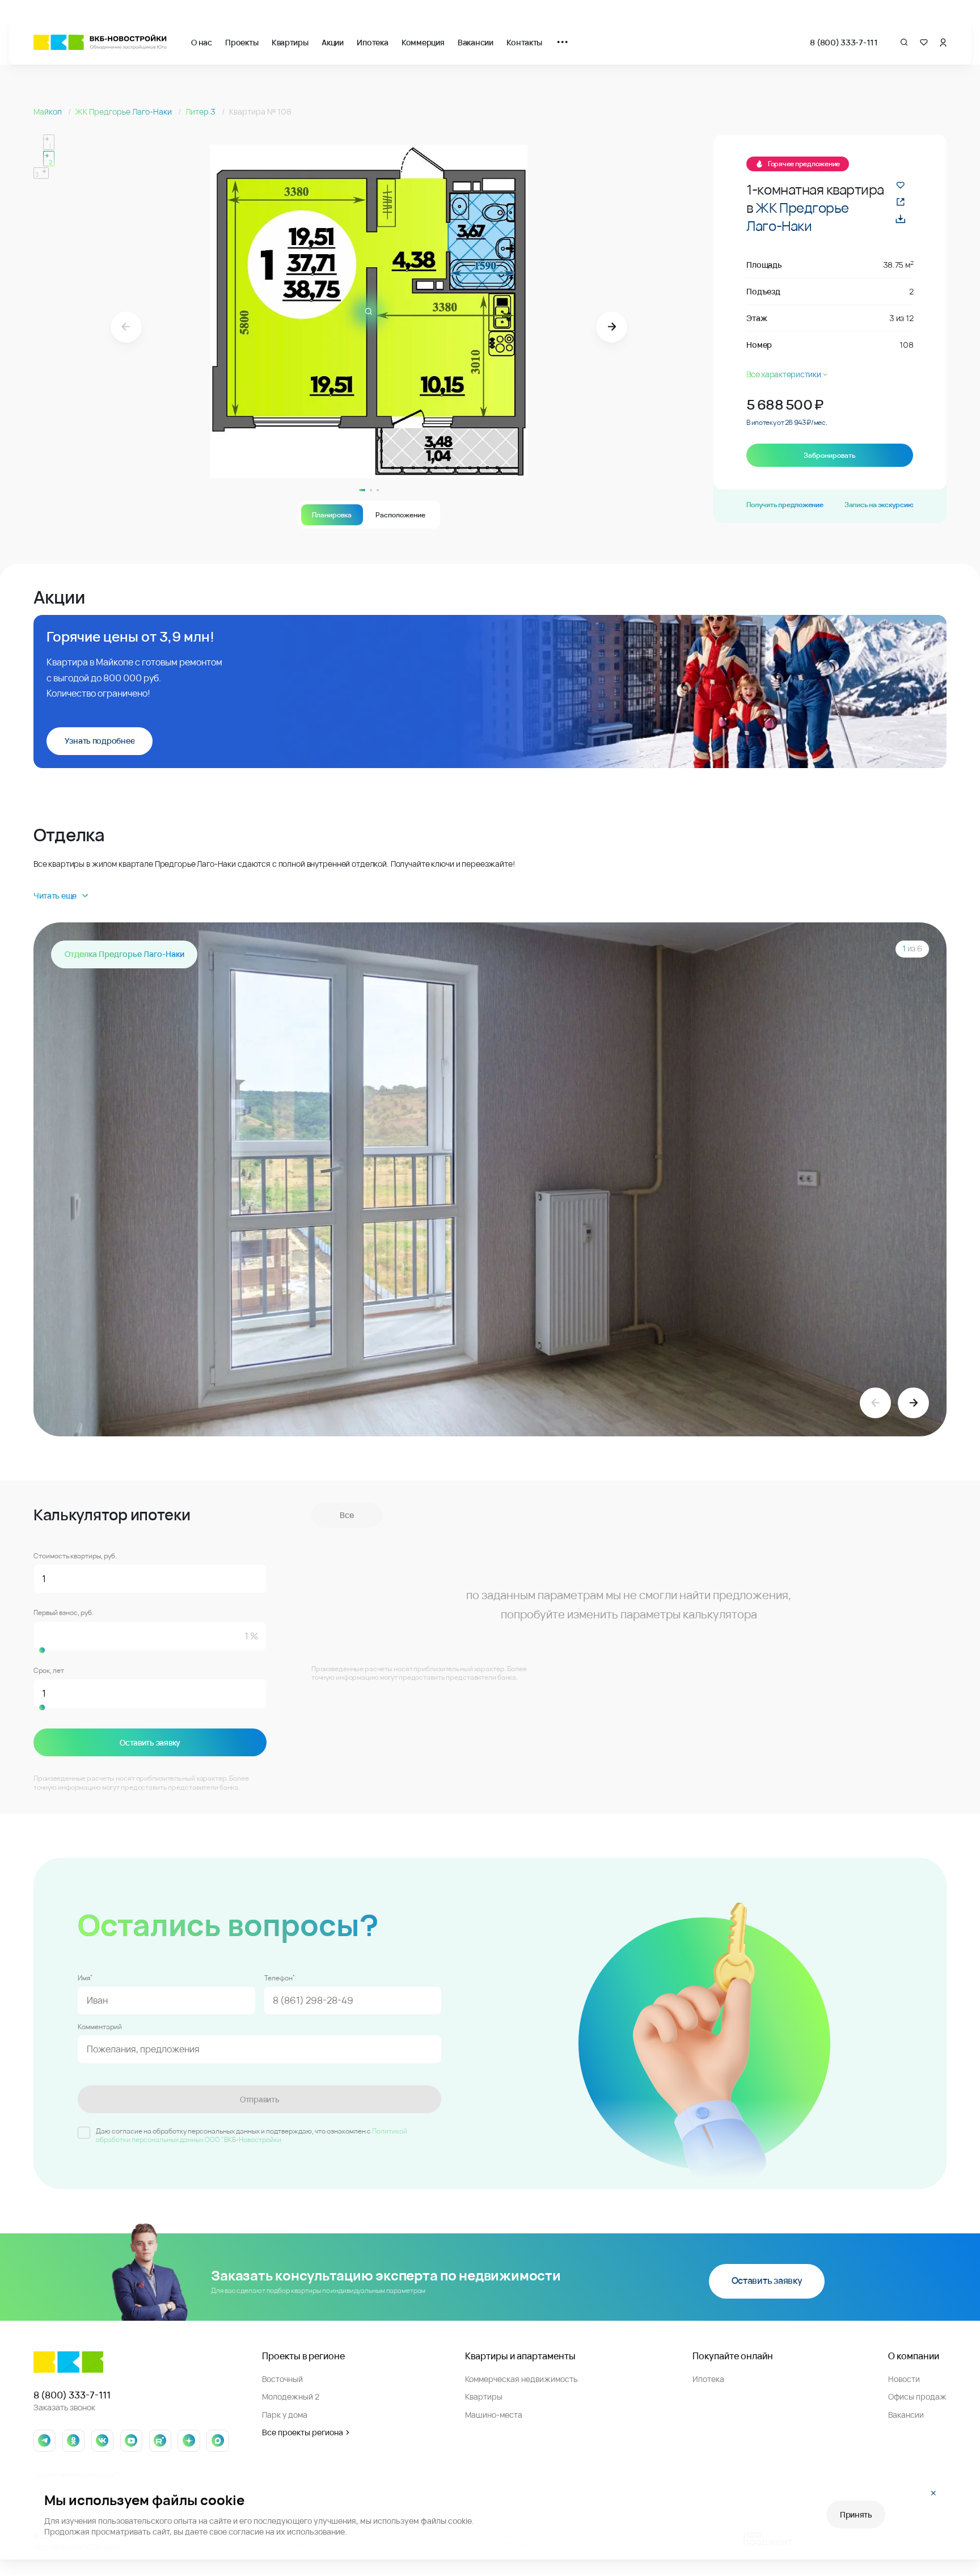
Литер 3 (201, 111)
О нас (202, 42)
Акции (333, 42)
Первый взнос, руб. (64, 1613)
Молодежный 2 (291, 2396)
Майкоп (48, 111)
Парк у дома (285, 2415)
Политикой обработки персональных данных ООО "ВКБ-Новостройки (252, 2136)
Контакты (524, 42)
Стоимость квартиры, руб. (75, 1556)
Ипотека (372, 42)
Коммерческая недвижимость (521, 2379)
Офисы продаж (917, 2396)
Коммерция (423, 42)
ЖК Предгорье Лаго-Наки (124, 111)
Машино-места (494, 2415)
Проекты (242, 42)
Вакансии (476, 42)
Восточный (282, 2379)
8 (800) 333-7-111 (844, 42)
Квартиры (290, 42)
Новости (904, 2379)
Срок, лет (49, 1671)
